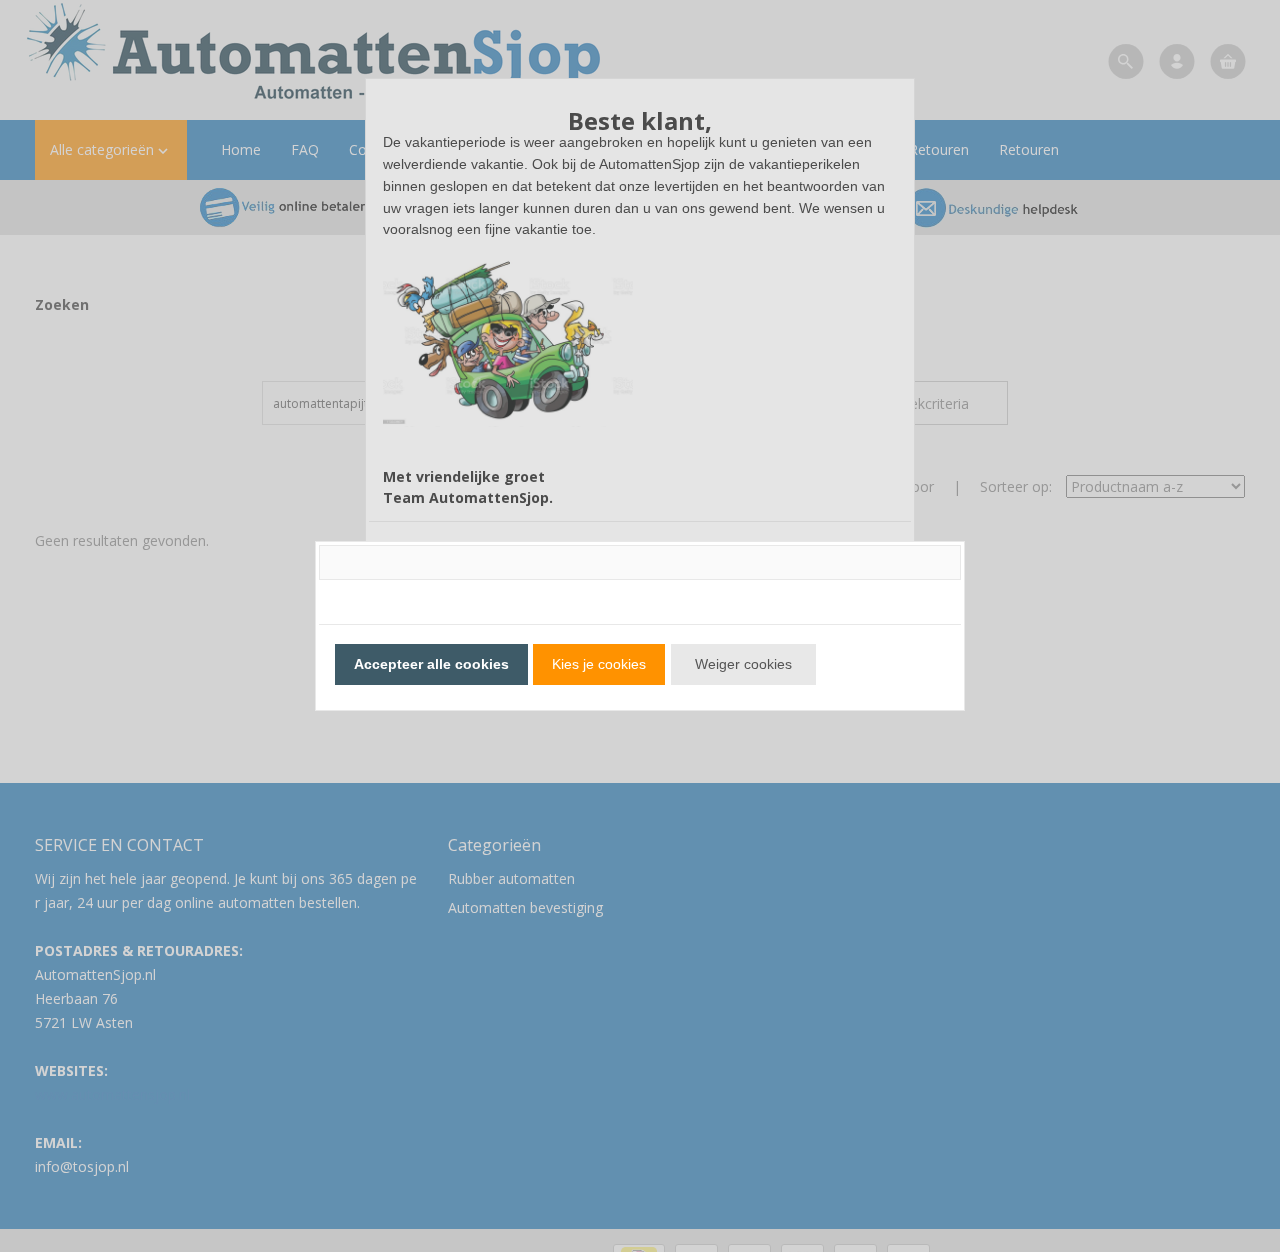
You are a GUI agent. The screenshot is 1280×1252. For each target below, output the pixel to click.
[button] (431, 664)
